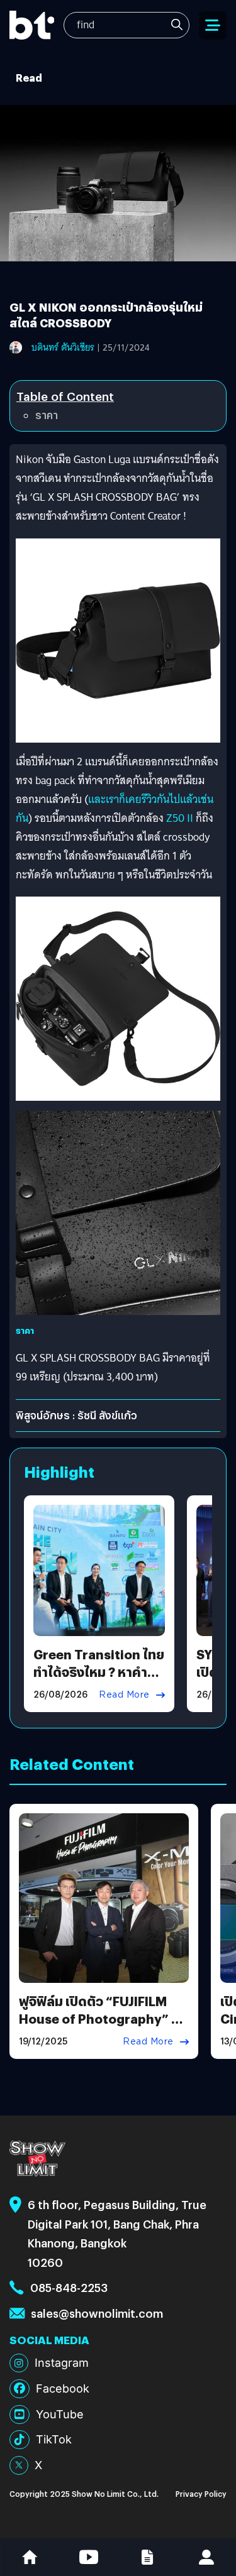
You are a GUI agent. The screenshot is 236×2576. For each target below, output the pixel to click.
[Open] (213, 25)
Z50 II (178, 818)
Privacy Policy (201, 2493)
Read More (124, 1695)
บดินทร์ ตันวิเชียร (63, 347)
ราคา (47, 415)
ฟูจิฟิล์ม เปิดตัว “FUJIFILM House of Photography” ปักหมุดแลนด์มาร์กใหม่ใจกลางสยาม (104, 2027)
